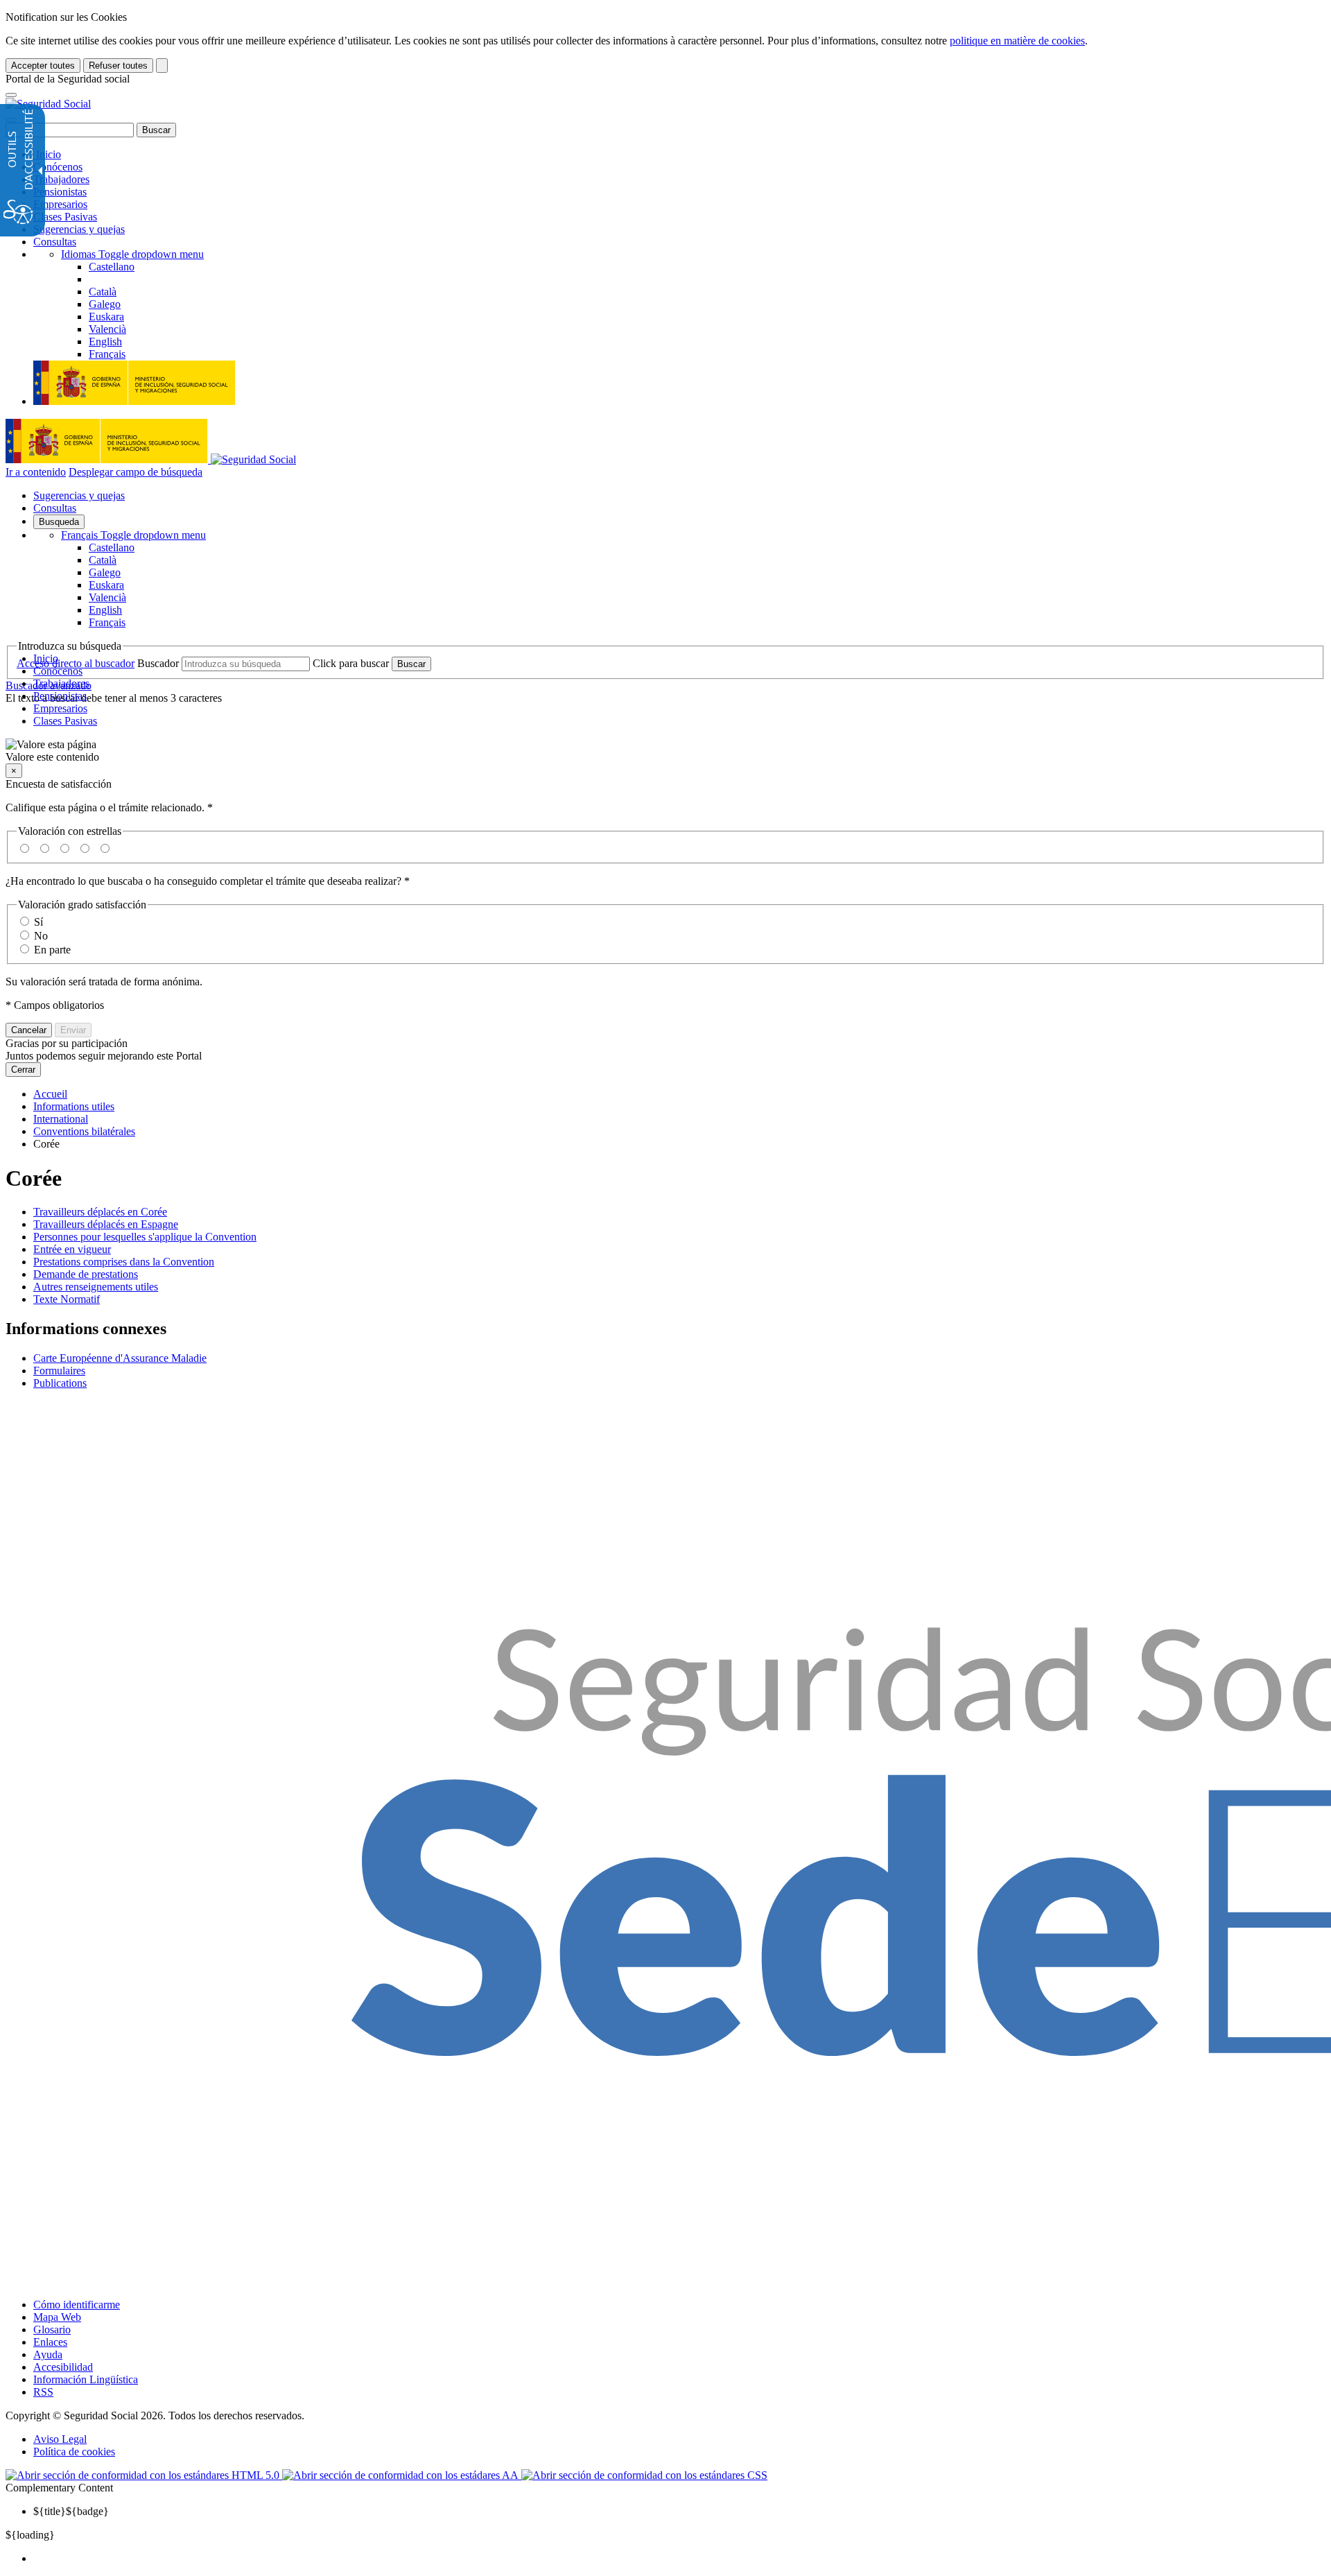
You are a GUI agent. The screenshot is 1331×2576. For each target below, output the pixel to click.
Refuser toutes (118, 66)
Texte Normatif (67, 1299)
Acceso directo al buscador (76, 663)
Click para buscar (351, 663)
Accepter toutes (43, 66)
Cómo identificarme (77, 2305)
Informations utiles (74, 1106)
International (61, 1119)
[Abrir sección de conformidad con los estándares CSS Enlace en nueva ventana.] (644, 2475)
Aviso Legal (60, 2439)
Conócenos (58, 167)
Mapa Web (57, 2317)
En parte (52, 950)
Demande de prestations (86, 1274)
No (41, 936)
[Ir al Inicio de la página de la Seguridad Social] (48, 104)
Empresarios (60, 204)
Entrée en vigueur (72, 1249)
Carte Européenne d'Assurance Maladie (120, 1358)
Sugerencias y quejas (79, 229)
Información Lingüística (86, 2379)
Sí (38, 922)
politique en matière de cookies (1017, 41)
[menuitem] (679, 2559)
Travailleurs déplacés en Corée (100, 1212)
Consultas (55, 242)
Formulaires (59, 1371)
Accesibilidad (63, 2367)
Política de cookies (74, 2452)
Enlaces (50, 2342)
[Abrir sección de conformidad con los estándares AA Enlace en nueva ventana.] (402, 2475)
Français (133, 535)
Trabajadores (61, 179)
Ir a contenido (36, 472)
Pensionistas (60, 192)
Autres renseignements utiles (96, 1287)
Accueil (50, 1094)
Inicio (47, 154)
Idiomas (132, 254)
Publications (60, 1383)
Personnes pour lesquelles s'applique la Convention (145, 1237)
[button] (665, 751)
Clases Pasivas (65, 217)
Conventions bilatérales (84, 1131)
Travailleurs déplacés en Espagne (106, 1224)
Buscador (158, 663)
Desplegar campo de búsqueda (136, 472)
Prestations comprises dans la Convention (124, 1262)
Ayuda (48, 2354)
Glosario (52, 2329)
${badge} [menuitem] (71, 2511)
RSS (43, 2392)
